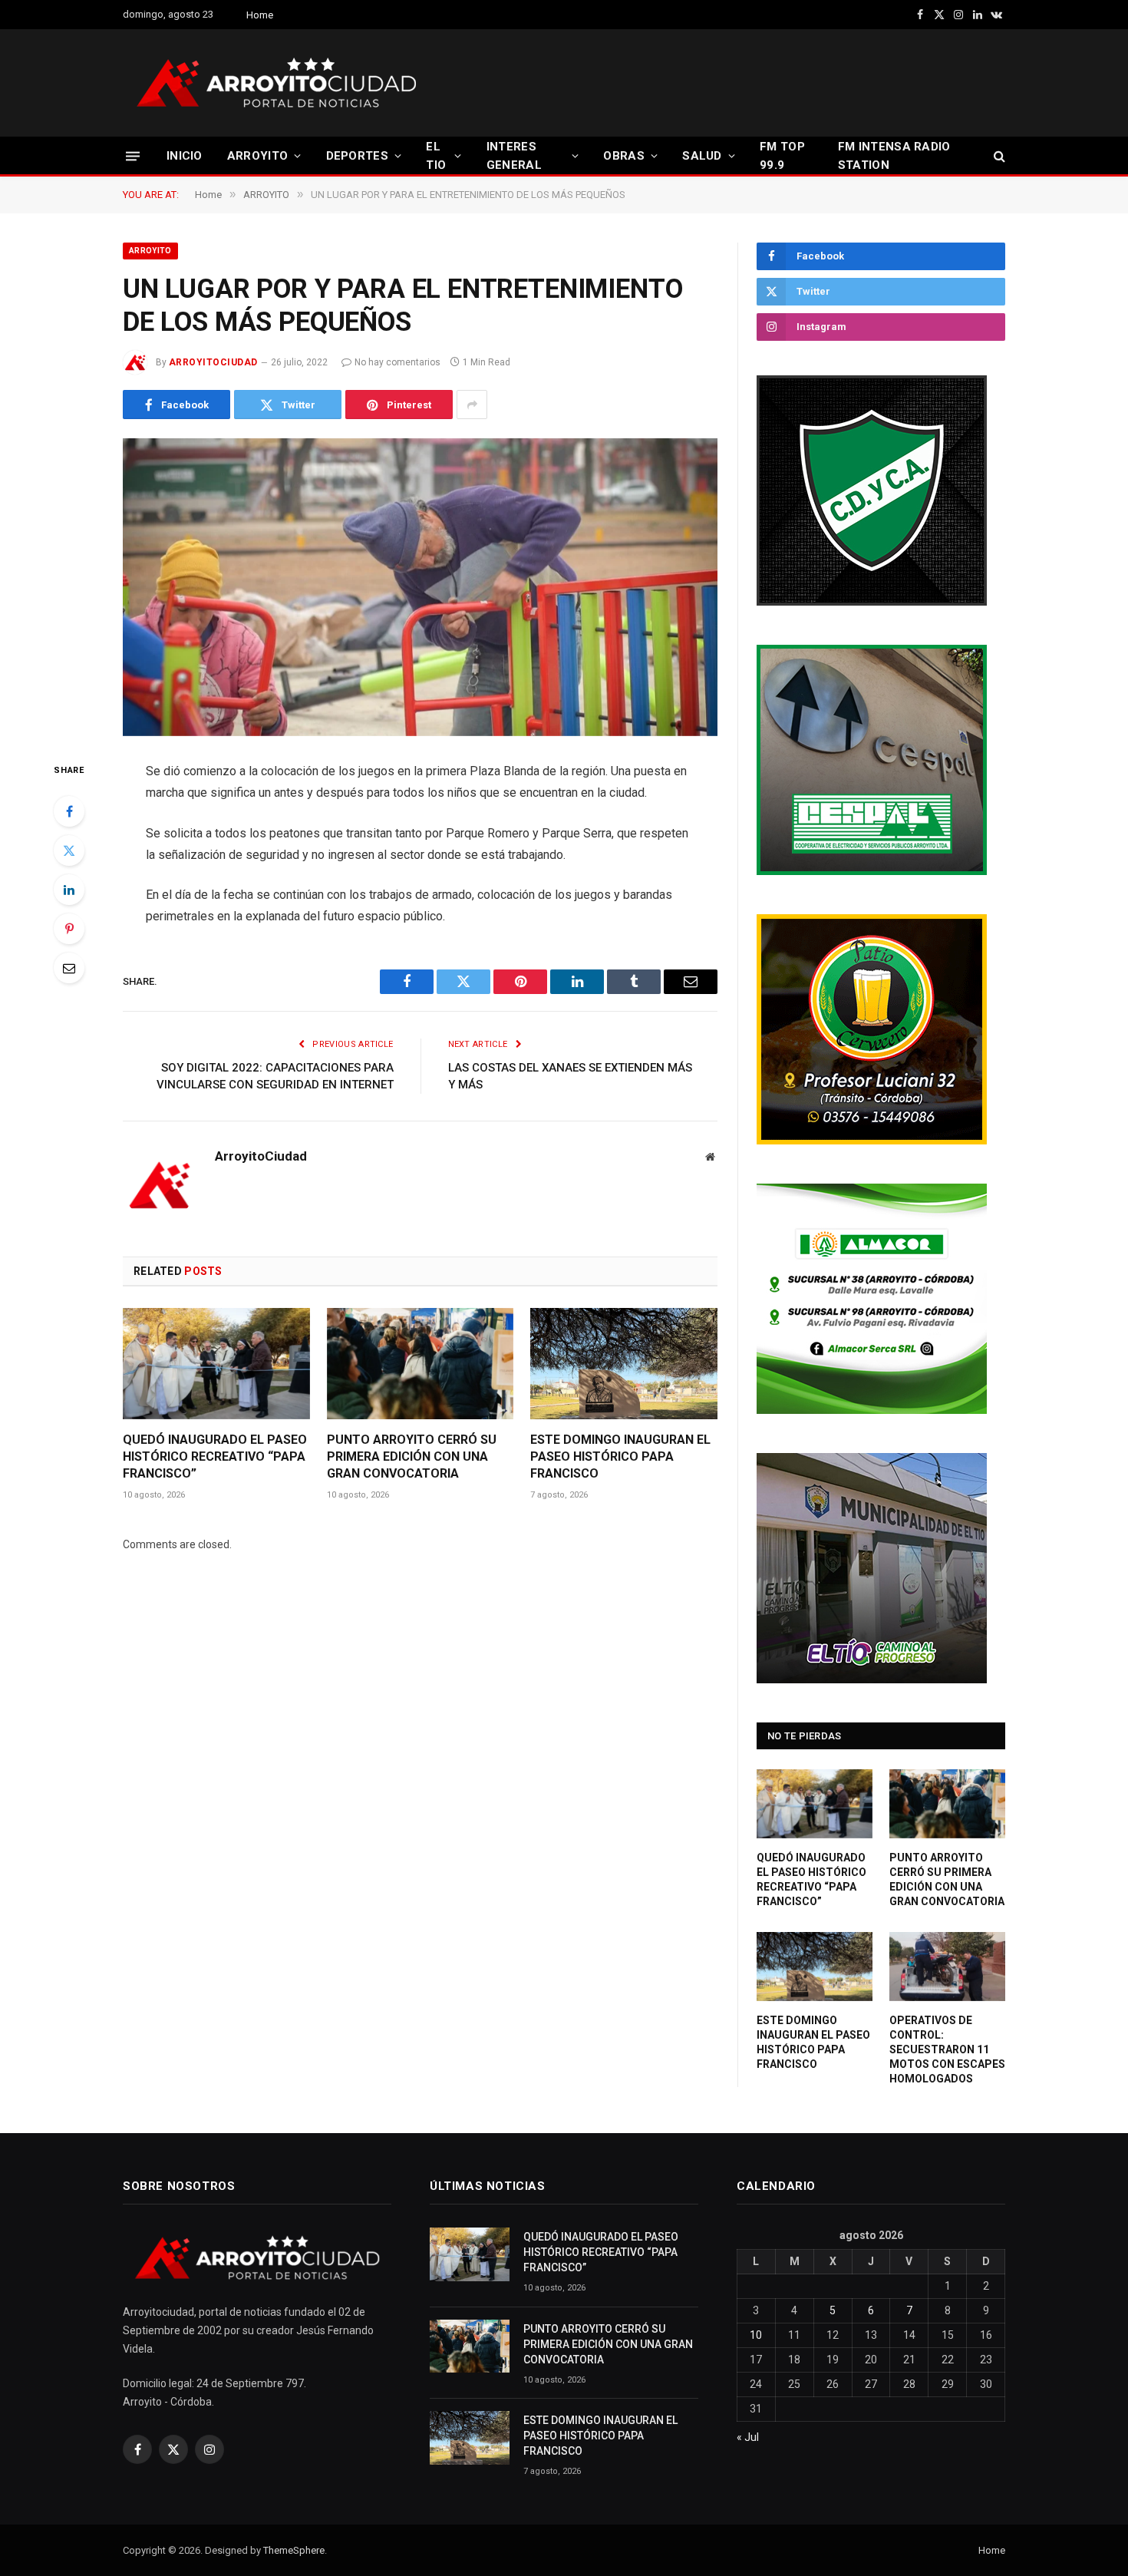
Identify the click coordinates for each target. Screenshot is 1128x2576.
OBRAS (624, 156)
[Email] (69, 968)
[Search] (998, 156)
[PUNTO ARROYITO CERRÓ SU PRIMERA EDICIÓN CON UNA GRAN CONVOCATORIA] (421, 1364)
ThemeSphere (294, 2550)
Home (260, 15)
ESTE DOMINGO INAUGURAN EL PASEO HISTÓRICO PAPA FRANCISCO (620, 1456)
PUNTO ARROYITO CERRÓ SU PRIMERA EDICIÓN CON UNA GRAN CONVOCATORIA (412, 1456)
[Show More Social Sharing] (472, 405)
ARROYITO (257, 156)
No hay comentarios (397, 362)
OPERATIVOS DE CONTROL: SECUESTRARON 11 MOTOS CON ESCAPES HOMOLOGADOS (947, 2049)
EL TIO (436, 156)
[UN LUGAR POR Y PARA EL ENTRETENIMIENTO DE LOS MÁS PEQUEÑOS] (420, 587)
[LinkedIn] (69, 890)
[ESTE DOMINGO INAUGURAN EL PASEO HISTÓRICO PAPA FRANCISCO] (624, 1364)
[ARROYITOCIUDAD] (276, 83)
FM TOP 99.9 (782, 156)
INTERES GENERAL (514, 156)
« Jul (748, 2437)
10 (756, 2335)
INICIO (185, 156)
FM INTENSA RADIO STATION (894, 156)
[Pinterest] (69, 929)
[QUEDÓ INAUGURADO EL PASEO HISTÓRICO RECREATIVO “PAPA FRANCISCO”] (216, 1364)
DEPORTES (357, 156)
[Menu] (133, 155)
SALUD (702, 156)
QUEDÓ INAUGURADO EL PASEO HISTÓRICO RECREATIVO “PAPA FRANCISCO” (215, 1456)
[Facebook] (69, 811)
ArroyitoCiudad (213, 362)
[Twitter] (69, 850)
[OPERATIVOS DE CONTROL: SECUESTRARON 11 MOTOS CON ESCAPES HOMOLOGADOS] (947, 1967)
